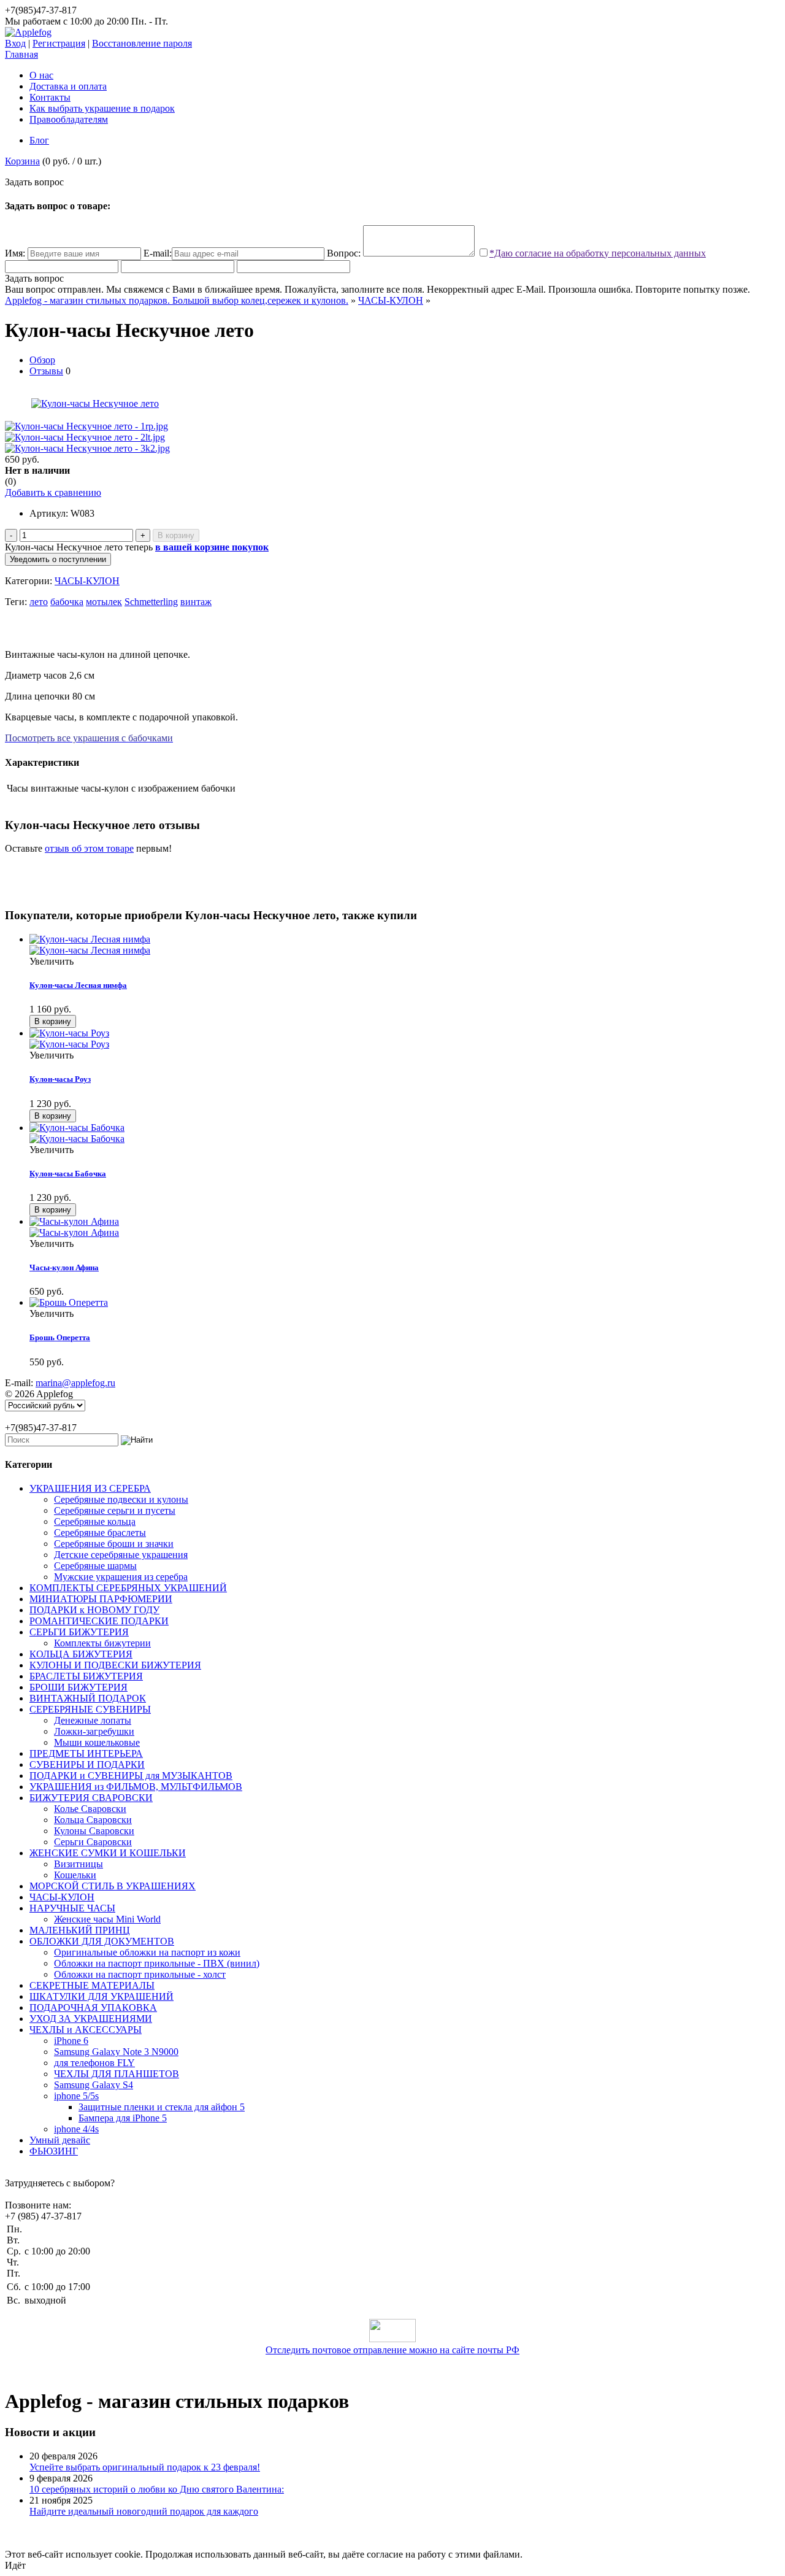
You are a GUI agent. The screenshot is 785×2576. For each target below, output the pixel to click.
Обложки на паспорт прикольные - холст (140, 1974)
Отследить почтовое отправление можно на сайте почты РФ (392, 2350)
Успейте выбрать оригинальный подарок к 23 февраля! (145, 2467)
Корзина (22, 161)
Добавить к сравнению (53, 492)
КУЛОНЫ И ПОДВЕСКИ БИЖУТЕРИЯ (115, 1665)
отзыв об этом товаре (89, 848)
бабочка (67, 602)
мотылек (104, 602)
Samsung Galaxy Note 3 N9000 (116, 2052)
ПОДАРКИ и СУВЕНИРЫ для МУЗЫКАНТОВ (131, 1776)
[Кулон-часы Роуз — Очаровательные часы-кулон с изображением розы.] (405, 1039)
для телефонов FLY (94, 2063)
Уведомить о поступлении (58, 559)
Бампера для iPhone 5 (123, 2118)
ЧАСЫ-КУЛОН (391, 300)
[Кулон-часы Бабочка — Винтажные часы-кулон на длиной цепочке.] (405, 1133)
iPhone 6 (71, 2041)
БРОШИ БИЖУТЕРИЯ (78, 1687)
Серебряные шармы (95, 1566)
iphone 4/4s (76, 2129)
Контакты (50, 97)
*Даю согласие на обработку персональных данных (598, 253)
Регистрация (59, 43)
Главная (21, 54)
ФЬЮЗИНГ (54, 2151)
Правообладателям (69, 119)
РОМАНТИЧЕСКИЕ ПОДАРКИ (99, 1621)
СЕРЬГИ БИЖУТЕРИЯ (79, 1632)
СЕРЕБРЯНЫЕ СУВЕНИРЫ (90, 1709)
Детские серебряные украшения (121, 1555)
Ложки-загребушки (94, 1731)
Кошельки (75, 1875)
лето (39, 602)
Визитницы (78, 1864)
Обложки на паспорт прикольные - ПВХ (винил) (157, 1963)
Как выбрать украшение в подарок (102, 108)
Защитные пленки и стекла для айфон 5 (162, 2107)
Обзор (42, 360)
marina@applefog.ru (75, 1383)
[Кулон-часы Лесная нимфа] (405, 945)
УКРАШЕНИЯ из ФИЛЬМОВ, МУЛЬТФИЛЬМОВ (136, 1787)
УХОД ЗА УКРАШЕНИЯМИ (91, 2019)
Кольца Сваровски (93, 1820)
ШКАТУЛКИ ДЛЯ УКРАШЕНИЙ (101, 1996)
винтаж (196, 602)
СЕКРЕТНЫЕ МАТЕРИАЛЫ (92, 1985)
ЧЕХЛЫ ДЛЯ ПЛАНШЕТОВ (117, 2074)
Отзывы (46, 371)
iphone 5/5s (76, 2096)
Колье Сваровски (90, 1809)
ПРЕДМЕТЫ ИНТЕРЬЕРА (86, 1753)
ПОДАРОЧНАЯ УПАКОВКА (93, 2007)
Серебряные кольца (95, 1521)
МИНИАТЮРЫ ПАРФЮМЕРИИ (101, 1599)
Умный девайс (60, 2140)
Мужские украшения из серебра (121, 1577)
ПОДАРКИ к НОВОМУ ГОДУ (94, 1610)
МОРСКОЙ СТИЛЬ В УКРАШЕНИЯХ (113, 1886)
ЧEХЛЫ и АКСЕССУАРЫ (86, 2030)
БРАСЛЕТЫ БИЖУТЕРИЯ (86, 1676)
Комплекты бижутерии (102, 1643)
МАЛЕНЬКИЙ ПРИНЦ (80, 1930)
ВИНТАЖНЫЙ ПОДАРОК (88, 1698)
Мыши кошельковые (97, 1742)
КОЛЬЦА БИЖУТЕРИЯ (81, 1654)
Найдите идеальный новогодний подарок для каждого (144, 2511)
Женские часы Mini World (107, 1919)
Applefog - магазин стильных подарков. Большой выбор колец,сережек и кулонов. (177, 300)
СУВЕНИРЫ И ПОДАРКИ (87, 1764)
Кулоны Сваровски (94, 1831)
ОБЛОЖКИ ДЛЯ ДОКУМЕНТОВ (102, 1941)
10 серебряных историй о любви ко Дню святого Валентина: (157, 2489)
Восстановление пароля (142, 43)
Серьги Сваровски (93, 1842)
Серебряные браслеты (100, 1533)
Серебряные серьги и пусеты (115, 1510)
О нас (41, 75)
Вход (15, 43)
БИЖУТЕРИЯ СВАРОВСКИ (91, 1798)
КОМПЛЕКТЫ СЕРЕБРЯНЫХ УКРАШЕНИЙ (128, 1588)
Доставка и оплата (68, 86)
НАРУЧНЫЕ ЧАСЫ (72, 1908)
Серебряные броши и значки (114, 1544)
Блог (39, 140)
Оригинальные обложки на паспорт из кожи (147, 1952)
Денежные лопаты (93, 1720)
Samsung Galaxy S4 (94, 2085)
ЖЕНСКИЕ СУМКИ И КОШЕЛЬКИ (108, 1853)
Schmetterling (151, 602)
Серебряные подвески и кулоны (121, 1499)
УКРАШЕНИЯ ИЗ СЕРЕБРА (90, 1488)
